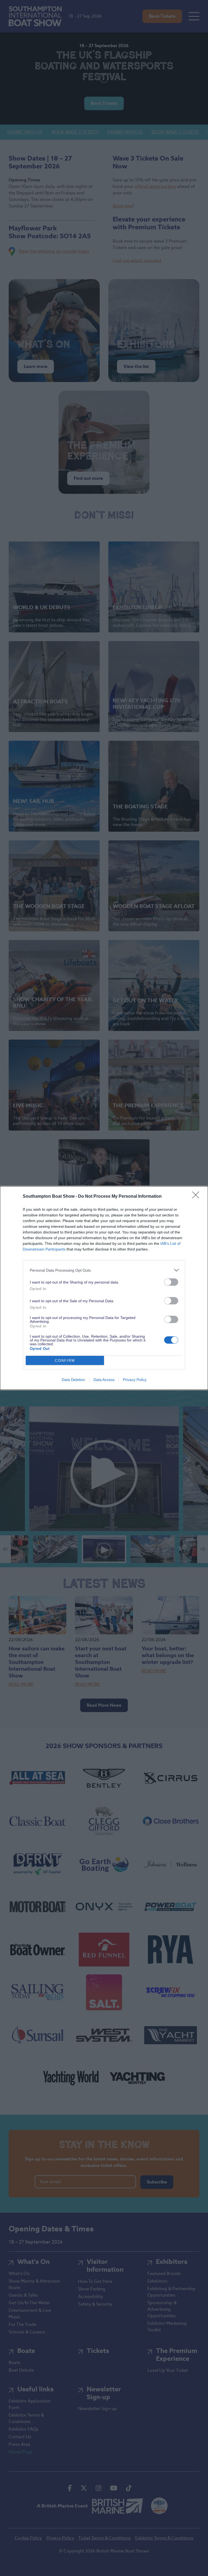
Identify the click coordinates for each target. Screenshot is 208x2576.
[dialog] (104, 1288)
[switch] (171, 1282)
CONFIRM (65, 1361)
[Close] (197, 1197)
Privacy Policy (135, 1380)
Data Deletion (73, 1380)
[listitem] (104, 1270)
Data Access (104, 1380)
